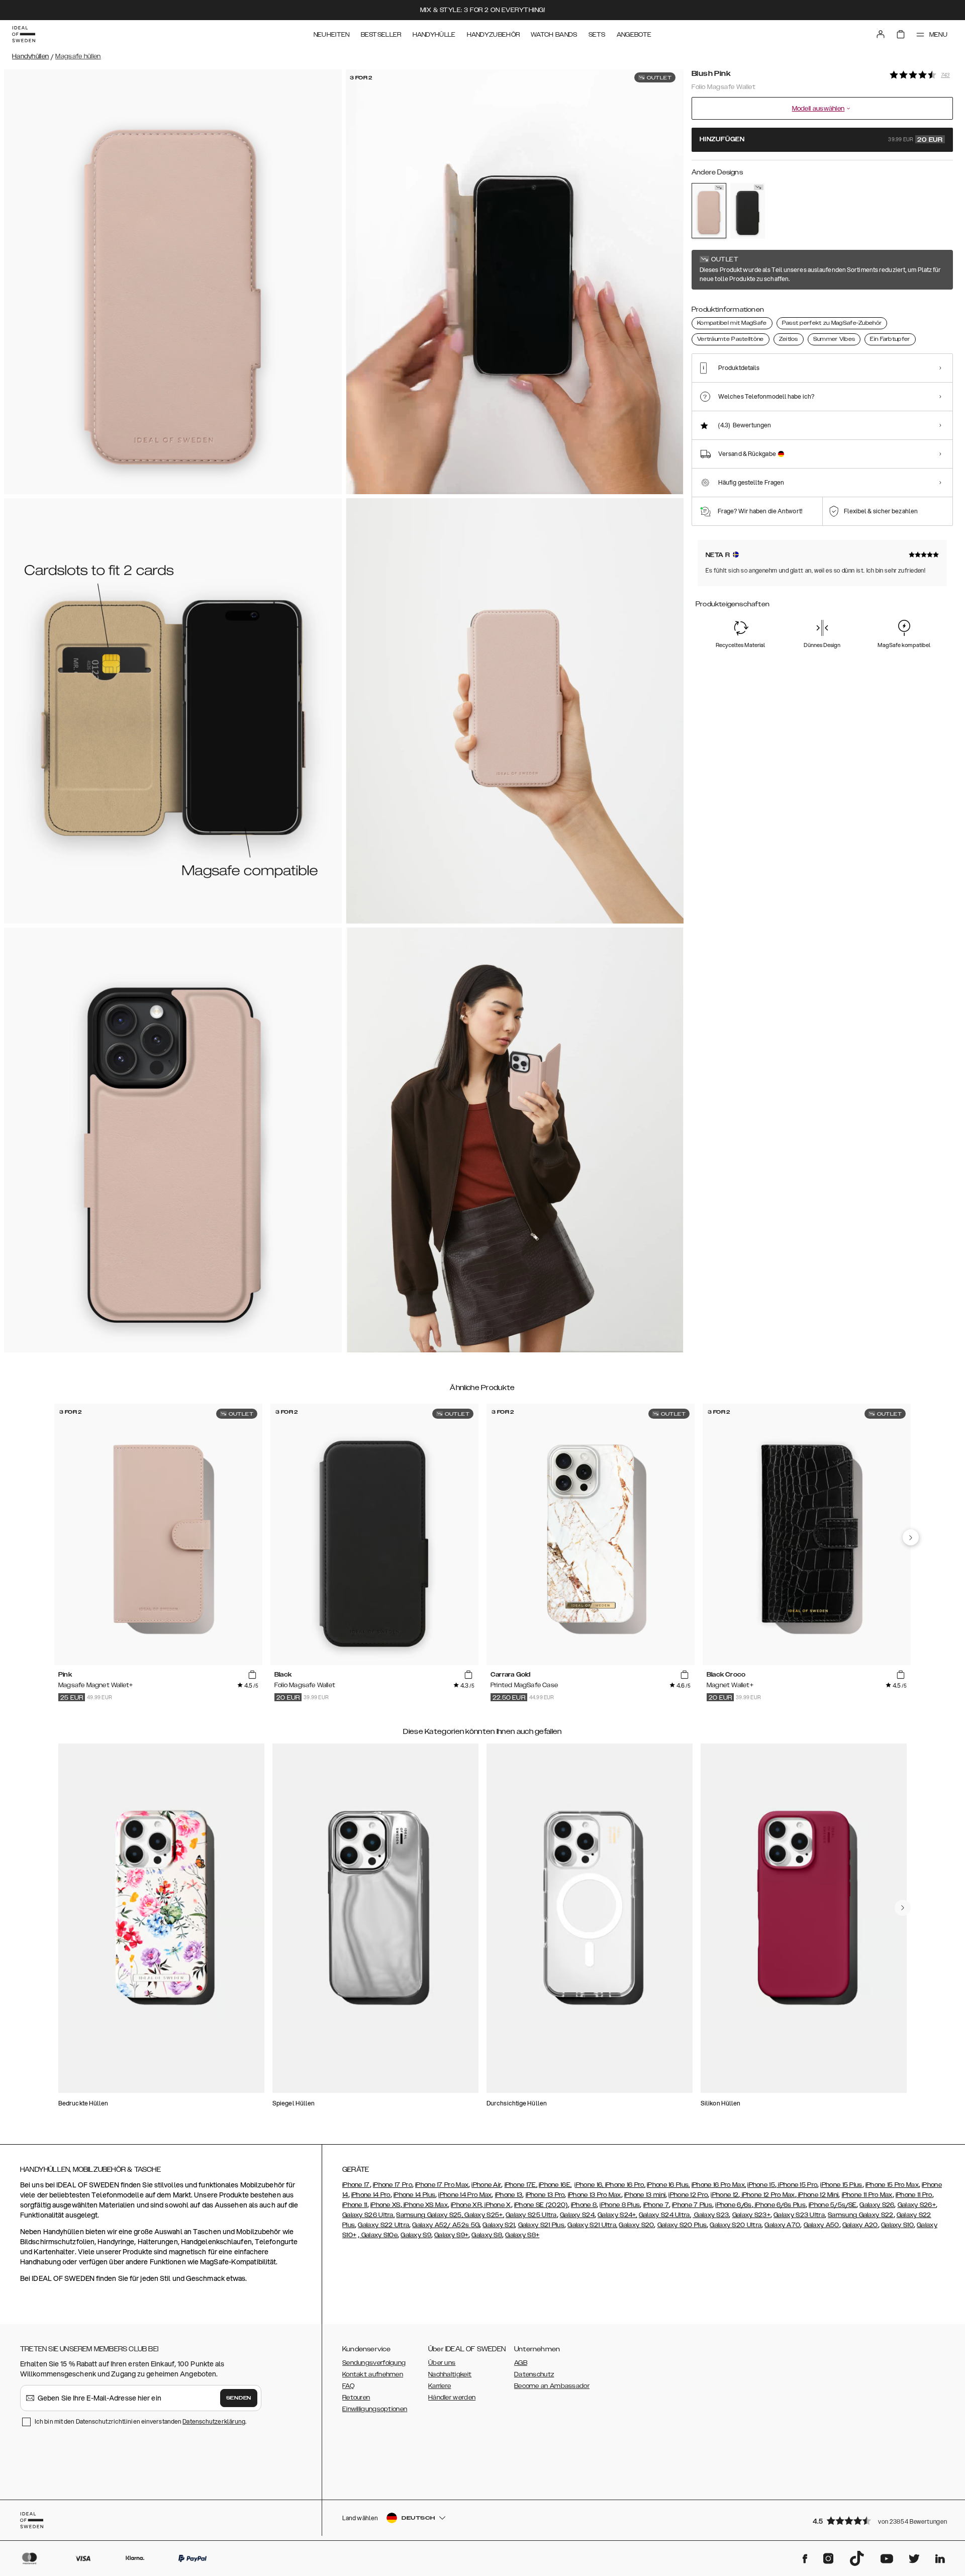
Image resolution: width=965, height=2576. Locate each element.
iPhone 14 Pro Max (465, 2195)
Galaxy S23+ (751, 2215)
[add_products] (252, 1675)
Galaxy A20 (860, 2225)
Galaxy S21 (499, 2225)
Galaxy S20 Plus (682, 2225)
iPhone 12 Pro (688, 2195)
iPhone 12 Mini (818, 2195)
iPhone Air (486, 2185)
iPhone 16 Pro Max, (719, 2185)
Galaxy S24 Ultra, (665, 2215)
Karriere (440, 2386)
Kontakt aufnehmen (373, 2374)
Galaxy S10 (897, 2225)
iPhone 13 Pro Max (595, 2195)
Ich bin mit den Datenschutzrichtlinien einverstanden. (140, 2421)
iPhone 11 (355, 2205)
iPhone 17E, (521, 2185)
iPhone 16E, (555, 2185)
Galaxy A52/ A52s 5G (446, 2225)
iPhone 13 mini (645, 2195)
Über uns (442, 2363)
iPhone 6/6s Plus (780, 2205)
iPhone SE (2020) (541, 2205)
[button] (880, 2520)
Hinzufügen (821, 140)
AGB (521, 2363)
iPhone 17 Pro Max (442, 2185)
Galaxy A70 (782, 2225)
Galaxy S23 (711, 2215)
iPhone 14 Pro (371, 2195)
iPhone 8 (584, 2205)
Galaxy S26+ (917, 2205)
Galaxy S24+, (617, 2215)
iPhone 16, (590, 2185)
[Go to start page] (24, 34)
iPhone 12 (725, 2195)
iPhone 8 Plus (620, 2205)
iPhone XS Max (425, 2205)
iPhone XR (466, 2205)
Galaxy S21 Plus (542, 2225)
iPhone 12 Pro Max (767, 2195)
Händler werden (452, 2398)
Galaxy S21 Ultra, (592, 2225)
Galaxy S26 (877, 2205)
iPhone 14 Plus (414, 2195)
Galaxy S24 (577, 2215)
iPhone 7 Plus (692, 2205)
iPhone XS (385, 2205)
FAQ (348, 2386)
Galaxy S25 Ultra (531, 2215)
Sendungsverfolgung (374, 2363)
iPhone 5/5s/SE (833, 2205)
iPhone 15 (761, 2185)
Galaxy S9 (416, 2235)
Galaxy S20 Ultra (736, 2225)
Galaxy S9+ (451, 2235)
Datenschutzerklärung (214, 2421)
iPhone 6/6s (733, 2205)
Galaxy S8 (487, 2235)
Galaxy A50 (822, 2225)
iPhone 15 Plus (841, 2185)
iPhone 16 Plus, (668, 2185)
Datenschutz (534, 2374)
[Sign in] (881, 34)
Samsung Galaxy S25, (429, 2215)
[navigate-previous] (911, 1537)
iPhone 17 (356, 2185)
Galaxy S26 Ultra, (368, 2215)
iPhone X (497, 2205)
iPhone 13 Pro (545, 2195)
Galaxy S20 (636, 2225)
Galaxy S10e (378, 2235)
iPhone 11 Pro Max (867, 2195)
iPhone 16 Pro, (625, 2185)
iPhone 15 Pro (797, 2185)
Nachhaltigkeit (450, 2374)
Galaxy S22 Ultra (383, 2225)
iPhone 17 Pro (393, 2185)
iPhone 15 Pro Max (892, 2185)
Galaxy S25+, (484, 2215)
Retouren (356, 2398)
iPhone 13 (509, 2195)
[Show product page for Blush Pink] (709, 211)
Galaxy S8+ (522, 2235)
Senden (239, 2398)
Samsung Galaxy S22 (860, 2215)
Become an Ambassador (552, 2386)
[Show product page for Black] (748, 211)
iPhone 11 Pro (914, 2195)
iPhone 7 (656, 2205)
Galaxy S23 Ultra (799, 2215)
